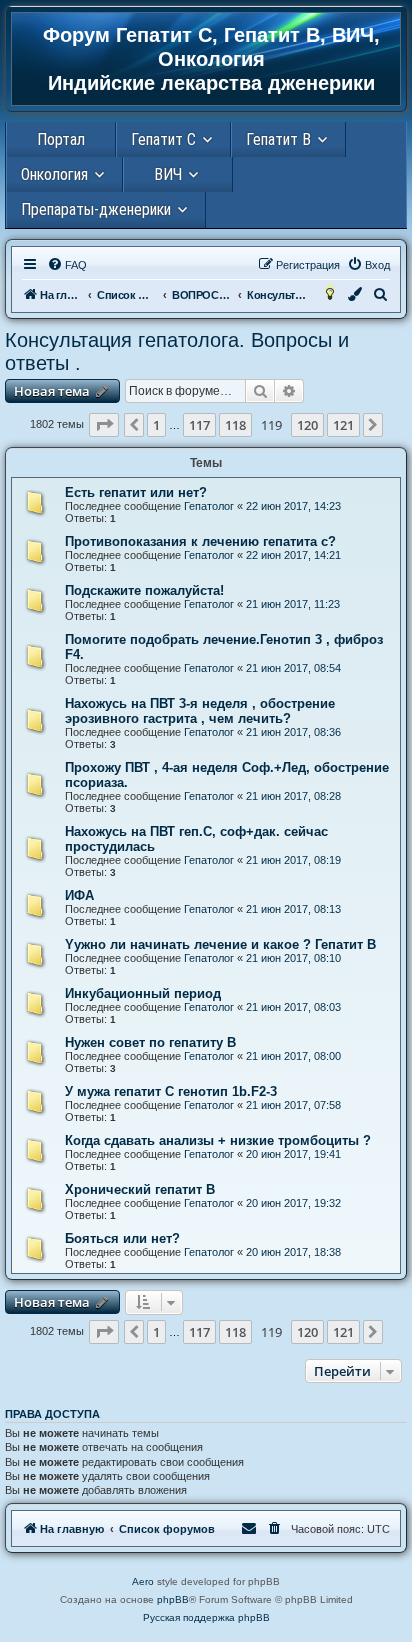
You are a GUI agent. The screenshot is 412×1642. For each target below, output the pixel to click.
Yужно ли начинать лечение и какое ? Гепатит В (220, 944)
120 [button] (307, 425)
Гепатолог (209, 506)
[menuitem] (67, 265)
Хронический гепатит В (140, 1189)
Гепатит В (278, 139)
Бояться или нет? (122, 1238)
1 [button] (156, 425)
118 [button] (235, 425)
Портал (61, 139)
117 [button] (199, 425)
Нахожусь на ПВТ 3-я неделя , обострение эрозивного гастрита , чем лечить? (200, 711)
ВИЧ (168, 174)
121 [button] (343, 425)
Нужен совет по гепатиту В (150, 1042)
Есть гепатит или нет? (136, 492)
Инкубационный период (143, 993)
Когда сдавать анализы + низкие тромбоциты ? (218, 1140)
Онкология (54, 174)
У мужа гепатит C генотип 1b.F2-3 (171, 1091)
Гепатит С (163, 139)
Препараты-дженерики (96, 209)
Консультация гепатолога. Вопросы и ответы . (177, 351)
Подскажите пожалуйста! (144, 590)
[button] (104, 425)
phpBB (173, 1599)
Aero (143, 1581)
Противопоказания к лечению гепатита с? (200, 541)
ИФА (79, 895)
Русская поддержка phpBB (206, 1617)
